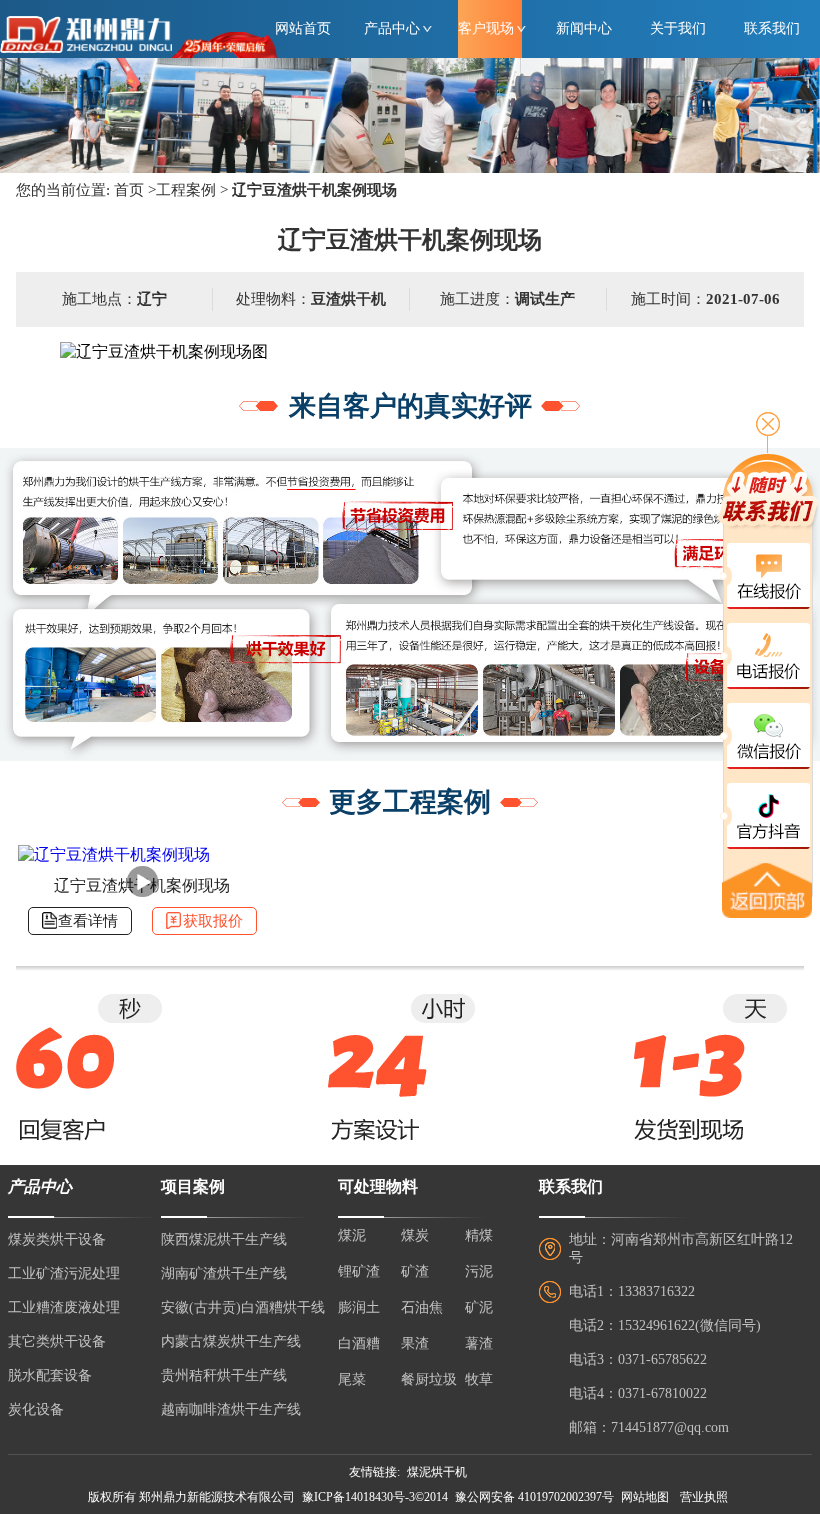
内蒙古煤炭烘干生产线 (231, 1341)
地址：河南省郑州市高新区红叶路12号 (681, 1248)
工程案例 (186, 190)
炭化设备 (36, 1409)
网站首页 (303, 28)
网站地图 (645, 1497)
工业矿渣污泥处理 (64, 1273)
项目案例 (193, 1186)
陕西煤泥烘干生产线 (224, 1239)
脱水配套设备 (50, 1375)
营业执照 (704, 1497)
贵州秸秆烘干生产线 (224, 1375)
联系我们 (772, 28)
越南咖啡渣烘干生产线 (231, 1409)
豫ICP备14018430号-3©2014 (375, 1497)
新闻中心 (584, 28)
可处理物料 (378, 1186)
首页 (129, 190)
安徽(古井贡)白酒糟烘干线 (243, 1307)
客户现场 (486, 28)
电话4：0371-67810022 (638, 1393)
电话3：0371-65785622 (638, 1359)
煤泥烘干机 (437, 1472)
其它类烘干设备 (57, 1341)
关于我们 (678, 28)
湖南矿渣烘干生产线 (224, 1273)
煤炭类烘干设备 (57, 1239)
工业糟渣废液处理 (64, 1307)
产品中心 (392, 28)
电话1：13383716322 (632, 1291)
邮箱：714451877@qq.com (649, 1427)
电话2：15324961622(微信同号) (665, 1325)
